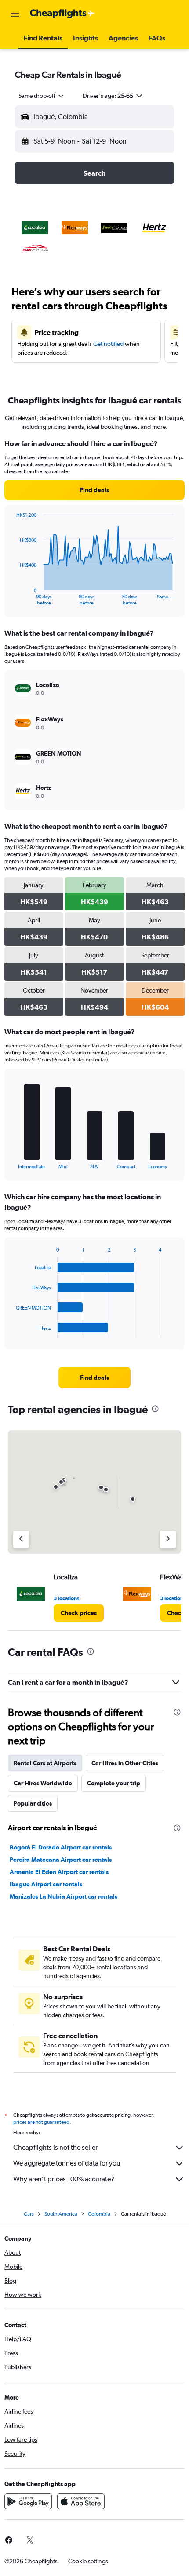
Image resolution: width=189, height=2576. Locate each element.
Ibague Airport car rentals (46, 1884)
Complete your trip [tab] (114, 1783)
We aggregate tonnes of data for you (67, 2163)
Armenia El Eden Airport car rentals (59, 1872)
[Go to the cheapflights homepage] (62, 14)
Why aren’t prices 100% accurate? (64, 2179)
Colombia (99, 2214)
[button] (15, 14)
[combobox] (42, 96)
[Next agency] (168, 1540)
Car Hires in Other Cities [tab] (125, 1763)
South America (61, 2214)
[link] (94, 490)
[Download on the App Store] (81, 2501)
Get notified (108, 344)
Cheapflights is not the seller (55, 2147)
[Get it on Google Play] (28, 2501)
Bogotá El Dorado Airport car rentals (61, 1847)
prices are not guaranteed (41, 2122)
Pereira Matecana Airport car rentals (61, 1860)
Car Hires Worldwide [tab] (43, 1783)
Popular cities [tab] (33, 1803)
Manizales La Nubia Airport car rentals (64, 1896)
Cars (29, 2214)
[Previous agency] (21, 1540)
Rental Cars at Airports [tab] (45, 1763)
